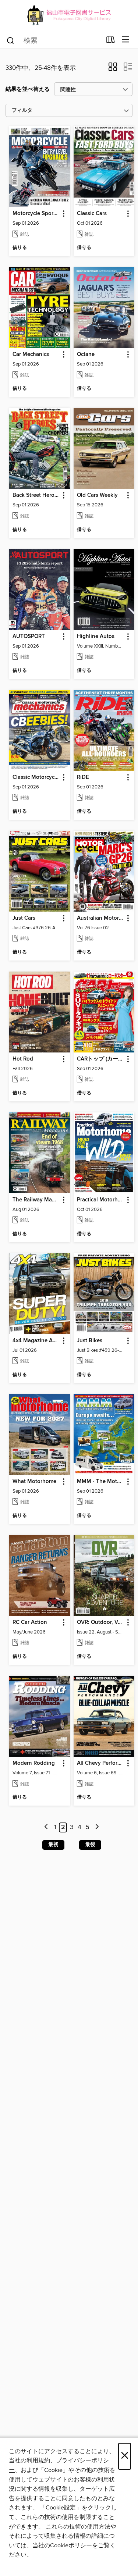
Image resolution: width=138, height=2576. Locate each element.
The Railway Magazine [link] (36, 1200)
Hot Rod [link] (23, 1059)
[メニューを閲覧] (126, 40)
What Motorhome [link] (34, 1482)
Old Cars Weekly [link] (97, 495)
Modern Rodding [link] (34, 1763)
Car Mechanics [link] (31, 354)
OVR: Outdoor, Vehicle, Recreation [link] (100, 1622)
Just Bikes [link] (90, 1341)
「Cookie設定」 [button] (61, 2508)
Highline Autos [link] (96, 637)
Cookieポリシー (71, 2545)
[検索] (10, 40)
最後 (90, 1845)
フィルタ (22, 111)
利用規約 (38, 2461)
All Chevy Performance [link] (100, 1763)
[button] (113, 69)
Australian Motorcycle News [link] (100, 918)
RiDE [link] (83, 777)
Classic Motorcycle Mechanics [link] (36, 777)
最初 (53, 1845)
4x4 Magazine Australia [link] (36, 1341)
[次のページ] (97, 1827)
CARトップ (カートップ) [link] (100, 1059)
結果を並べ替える (28, 89)
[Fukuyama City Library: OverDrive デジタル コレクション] (69, 16)
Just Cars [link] (24, 918)
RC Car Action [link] (30, 1622)
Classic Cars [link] (92, 214)
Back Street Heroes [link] (36, 495)
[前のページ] (47, 1827)
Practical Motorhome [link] (100, 1200)
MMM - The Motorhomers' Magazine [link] (100, 1482)
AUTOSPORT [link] (29, 637)
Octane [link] (86, 354)
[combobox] (54, 40)
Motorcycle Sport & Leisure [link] (36, 214)
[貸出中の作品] (111, 41)
